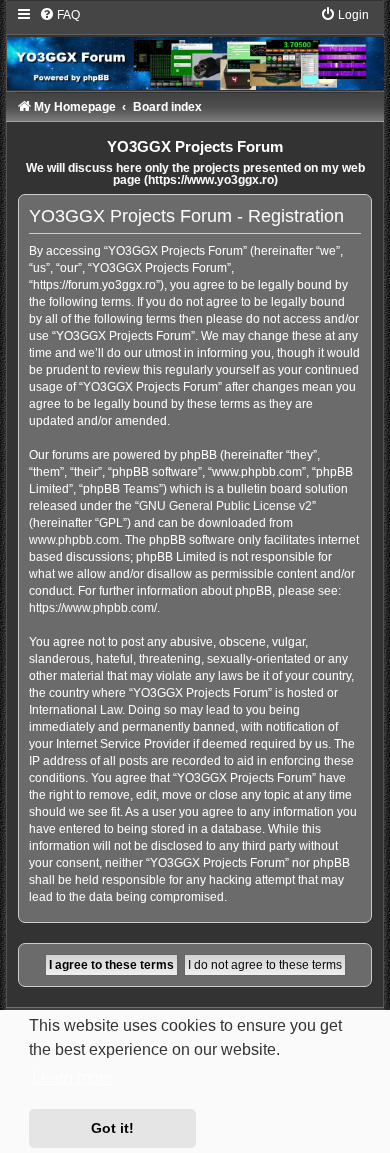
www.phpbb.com (74, 540)
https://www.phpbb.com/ (93, 608)
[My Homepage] (194, 48)
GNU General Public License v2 (225, 506)
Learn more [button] (72, 1077)
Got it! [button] (112, 1128)
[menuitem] (59, 15)
